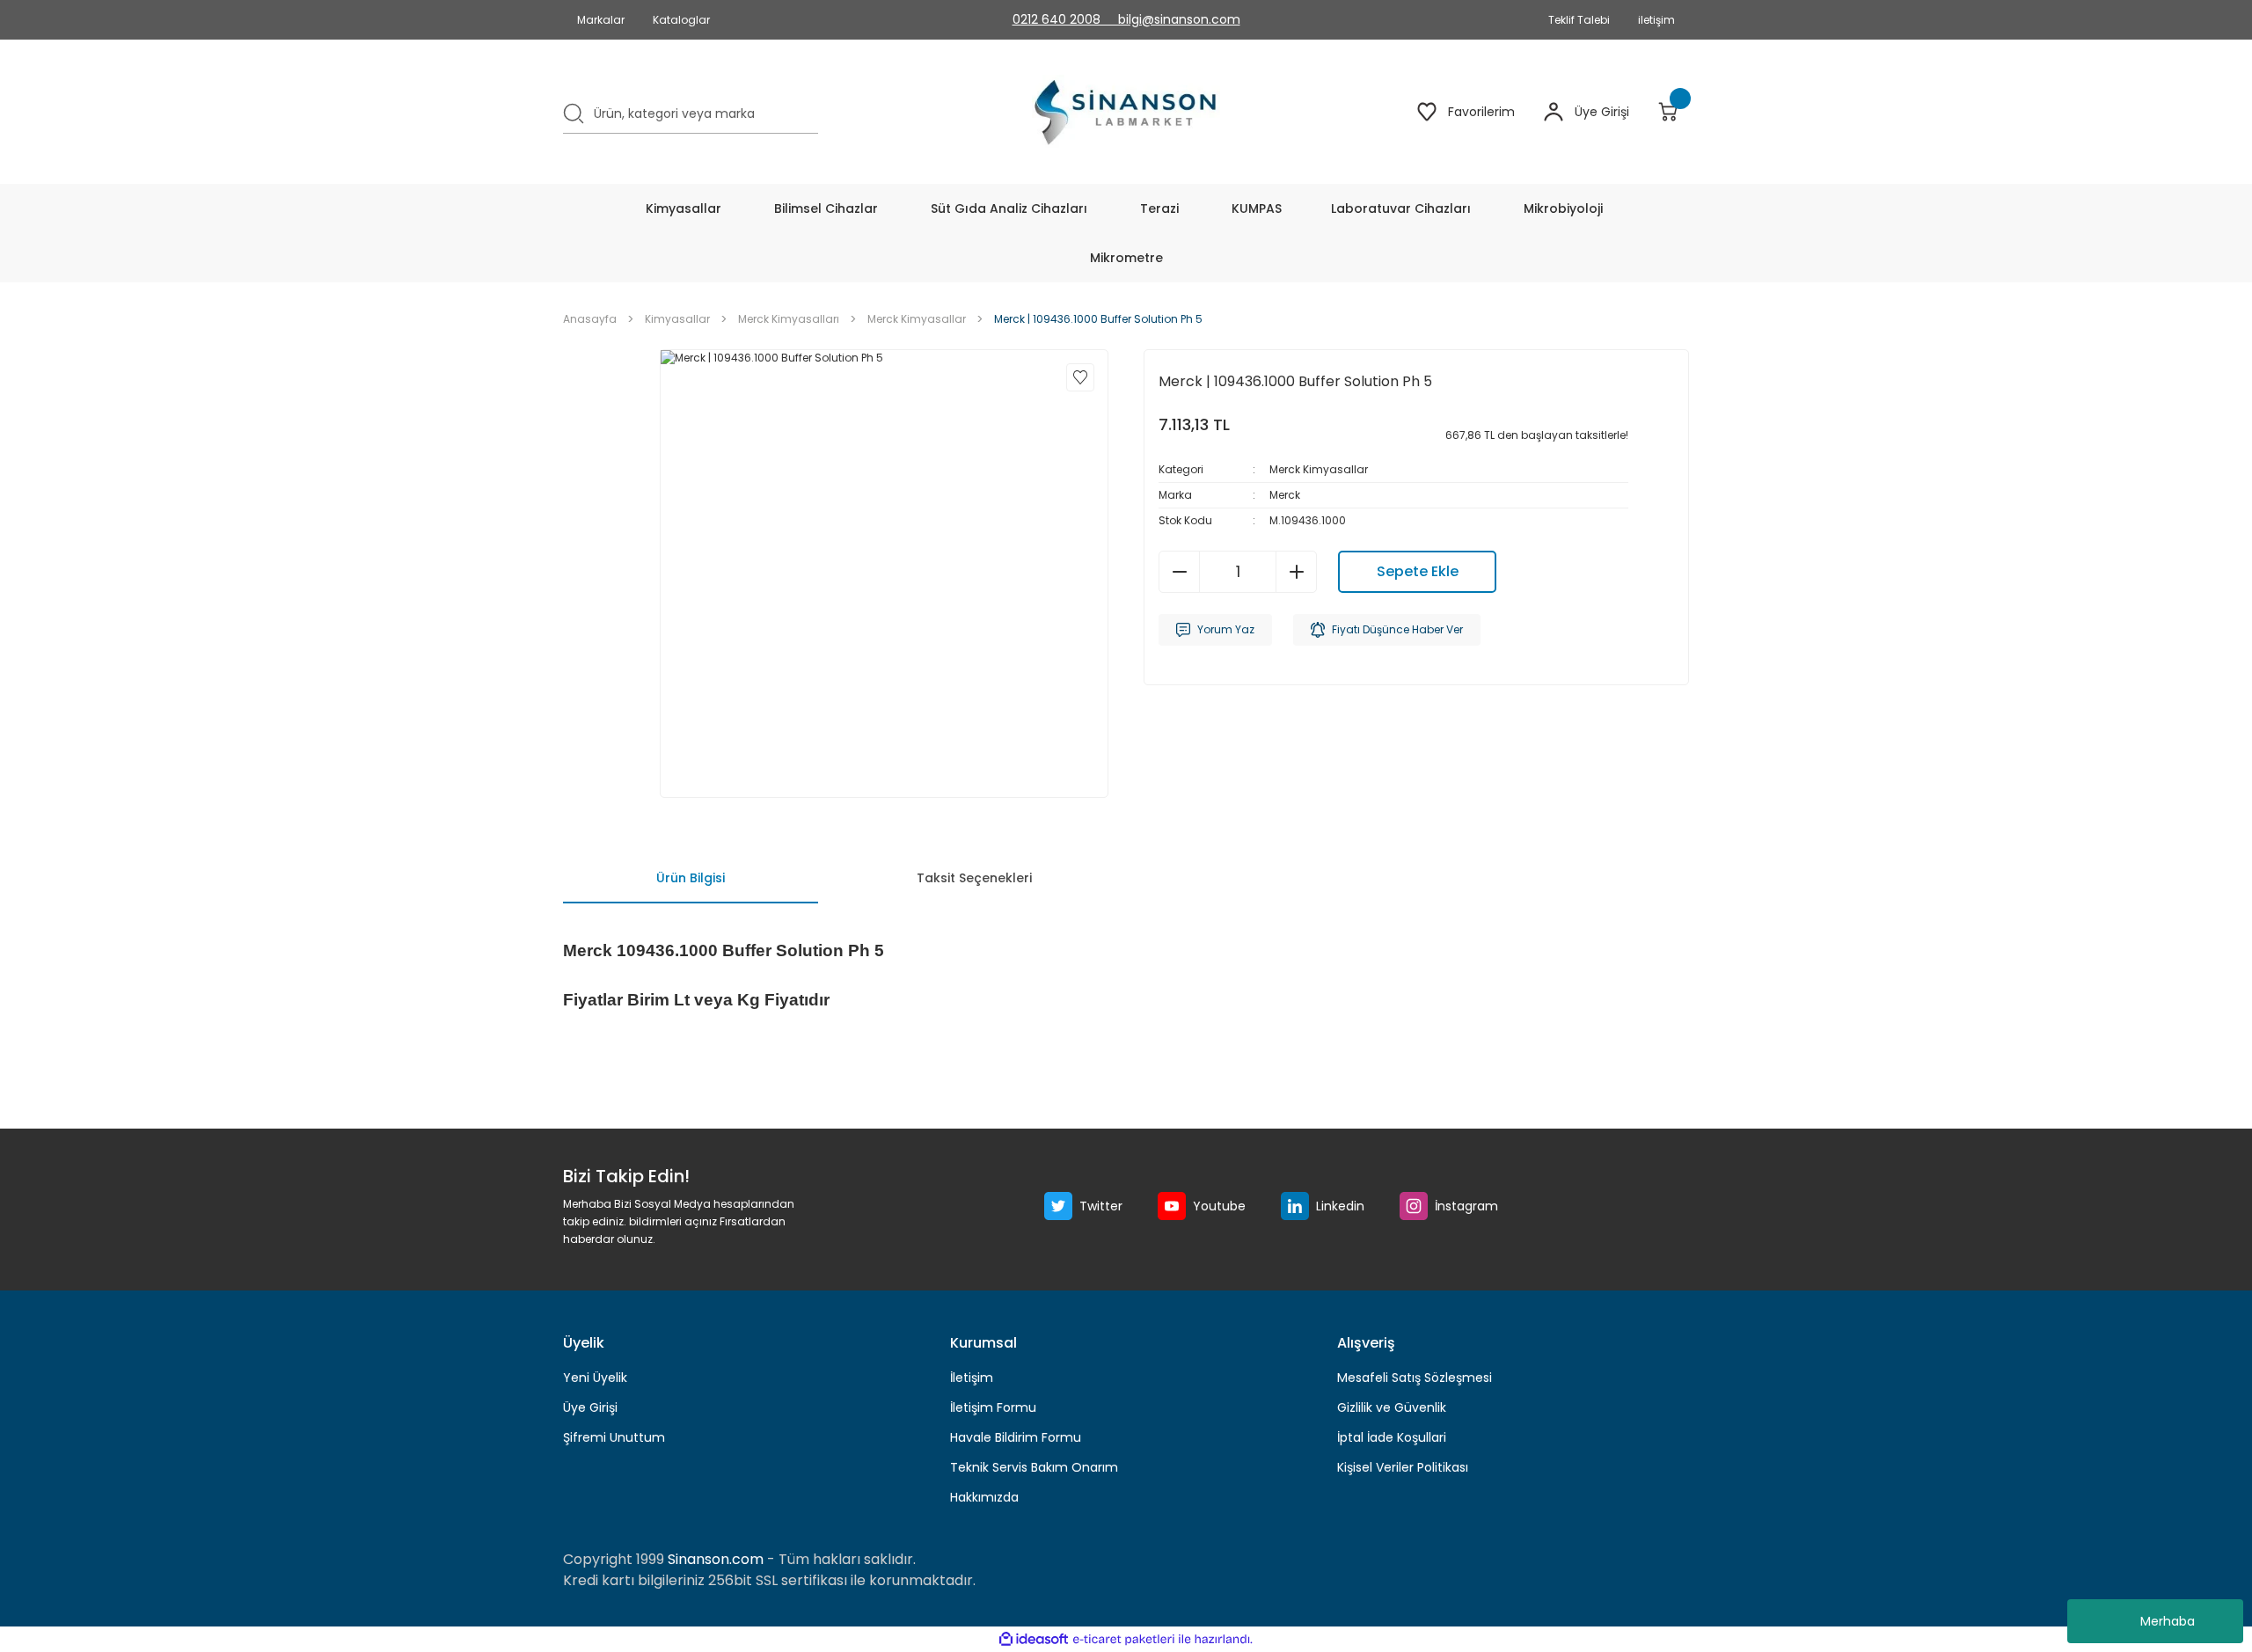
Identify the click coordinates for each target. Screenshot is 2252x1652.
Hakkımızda (984, 1497)
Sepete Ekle (1418, 571)
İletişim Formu (993, 1407)
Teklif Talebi (1579, 20)
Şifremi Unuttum (614, 1437)
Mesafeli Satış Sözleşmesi (1415, 1378)
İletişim (972, 1378)
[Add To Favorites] (1080, 377)
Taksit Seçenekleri (974, 878)
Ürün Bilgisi (691, 878)
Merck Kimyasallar (1319, 469)
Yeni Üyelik (595, 1378)
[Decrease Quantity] (1180, 572)
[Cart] (1673, 112)
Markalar (601, 20)
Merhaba (2168, 1621)
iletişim (1656, 20)
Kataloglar (681, 20)
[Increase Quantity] (1296, 572)
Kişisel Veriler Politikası (1403, 1467)
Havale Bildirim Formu (1016, 1437)
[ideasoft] (1034, 1639)
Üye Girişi (590, 1407)
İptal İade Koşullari (1392, 1437)
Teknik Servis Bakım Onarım (1034, 1467)
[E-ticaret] (1124, 1640)
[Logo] (1126, 112)
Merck (1285, 495)
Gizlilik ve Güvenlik (1392, 1407)
